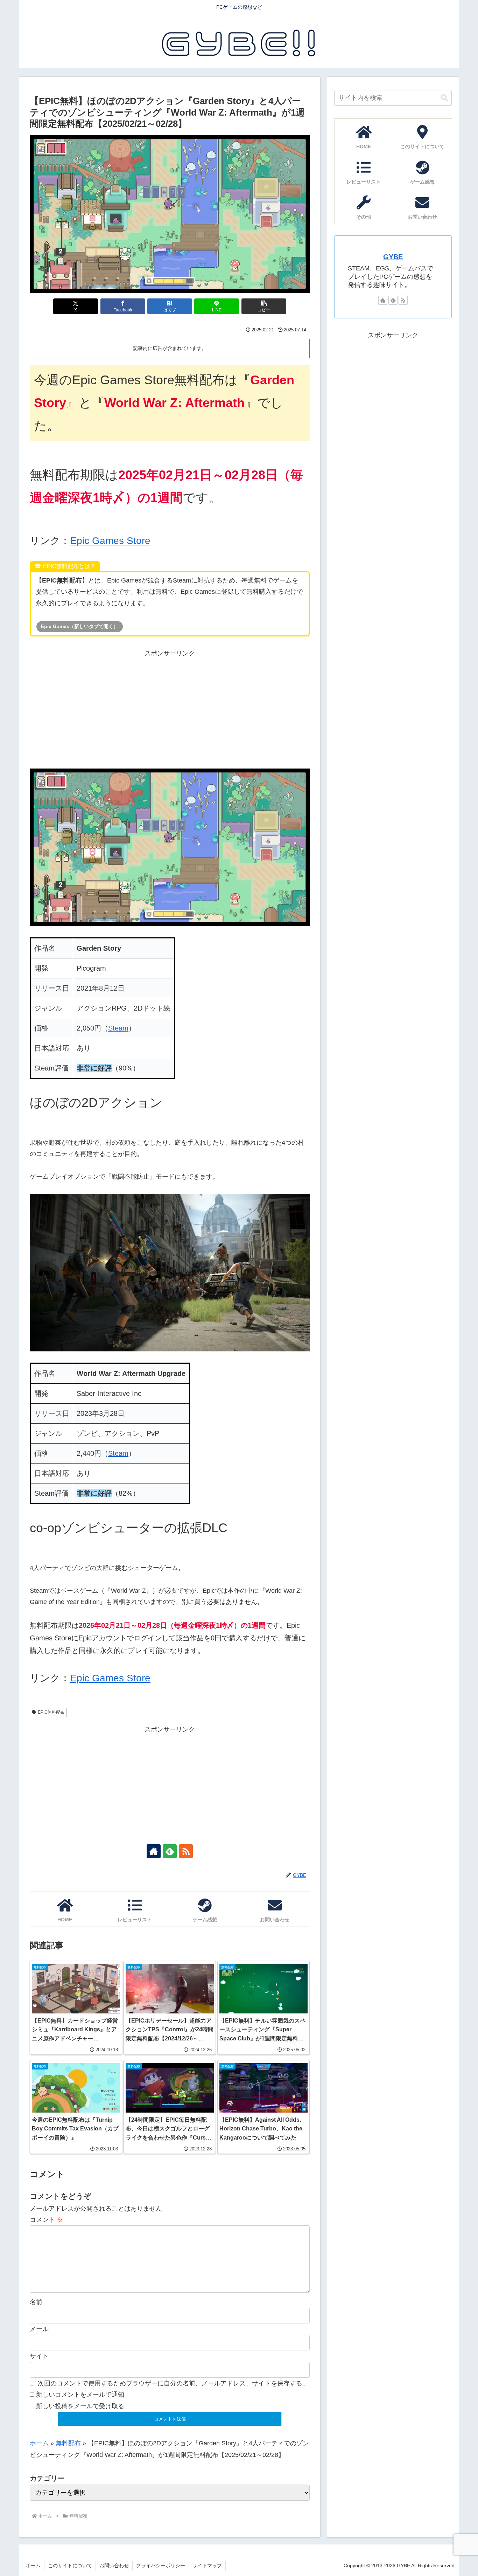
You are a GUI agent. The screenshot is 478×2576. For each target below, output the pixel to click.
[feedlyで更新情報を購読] (170, 1851)
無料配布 (68, 2443)
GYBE (393, 257)
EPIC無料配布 (51, 1712)
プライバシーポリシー (161, 2565)
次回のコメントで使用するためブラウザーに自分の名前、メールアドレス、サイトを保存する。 (173, 2383)
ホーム (39, 2443)
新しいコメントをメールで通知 (80, 2395)
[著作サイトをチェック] (154, 1851)
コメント (46, 2220)
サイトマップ (207, 2565)
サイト (39, 2356)
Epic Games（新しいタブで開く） (80, 626)
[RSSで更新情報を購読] (186, 1851)
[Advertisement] (170, 708)
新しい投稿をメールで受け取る (80, 2406)
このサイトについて (70, 2565)
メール (39, 2329)
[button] (264, 306)
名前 (36, 2302)
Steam (118, 1028)
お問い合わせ (114, 2565)
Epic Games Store (110, 541)
